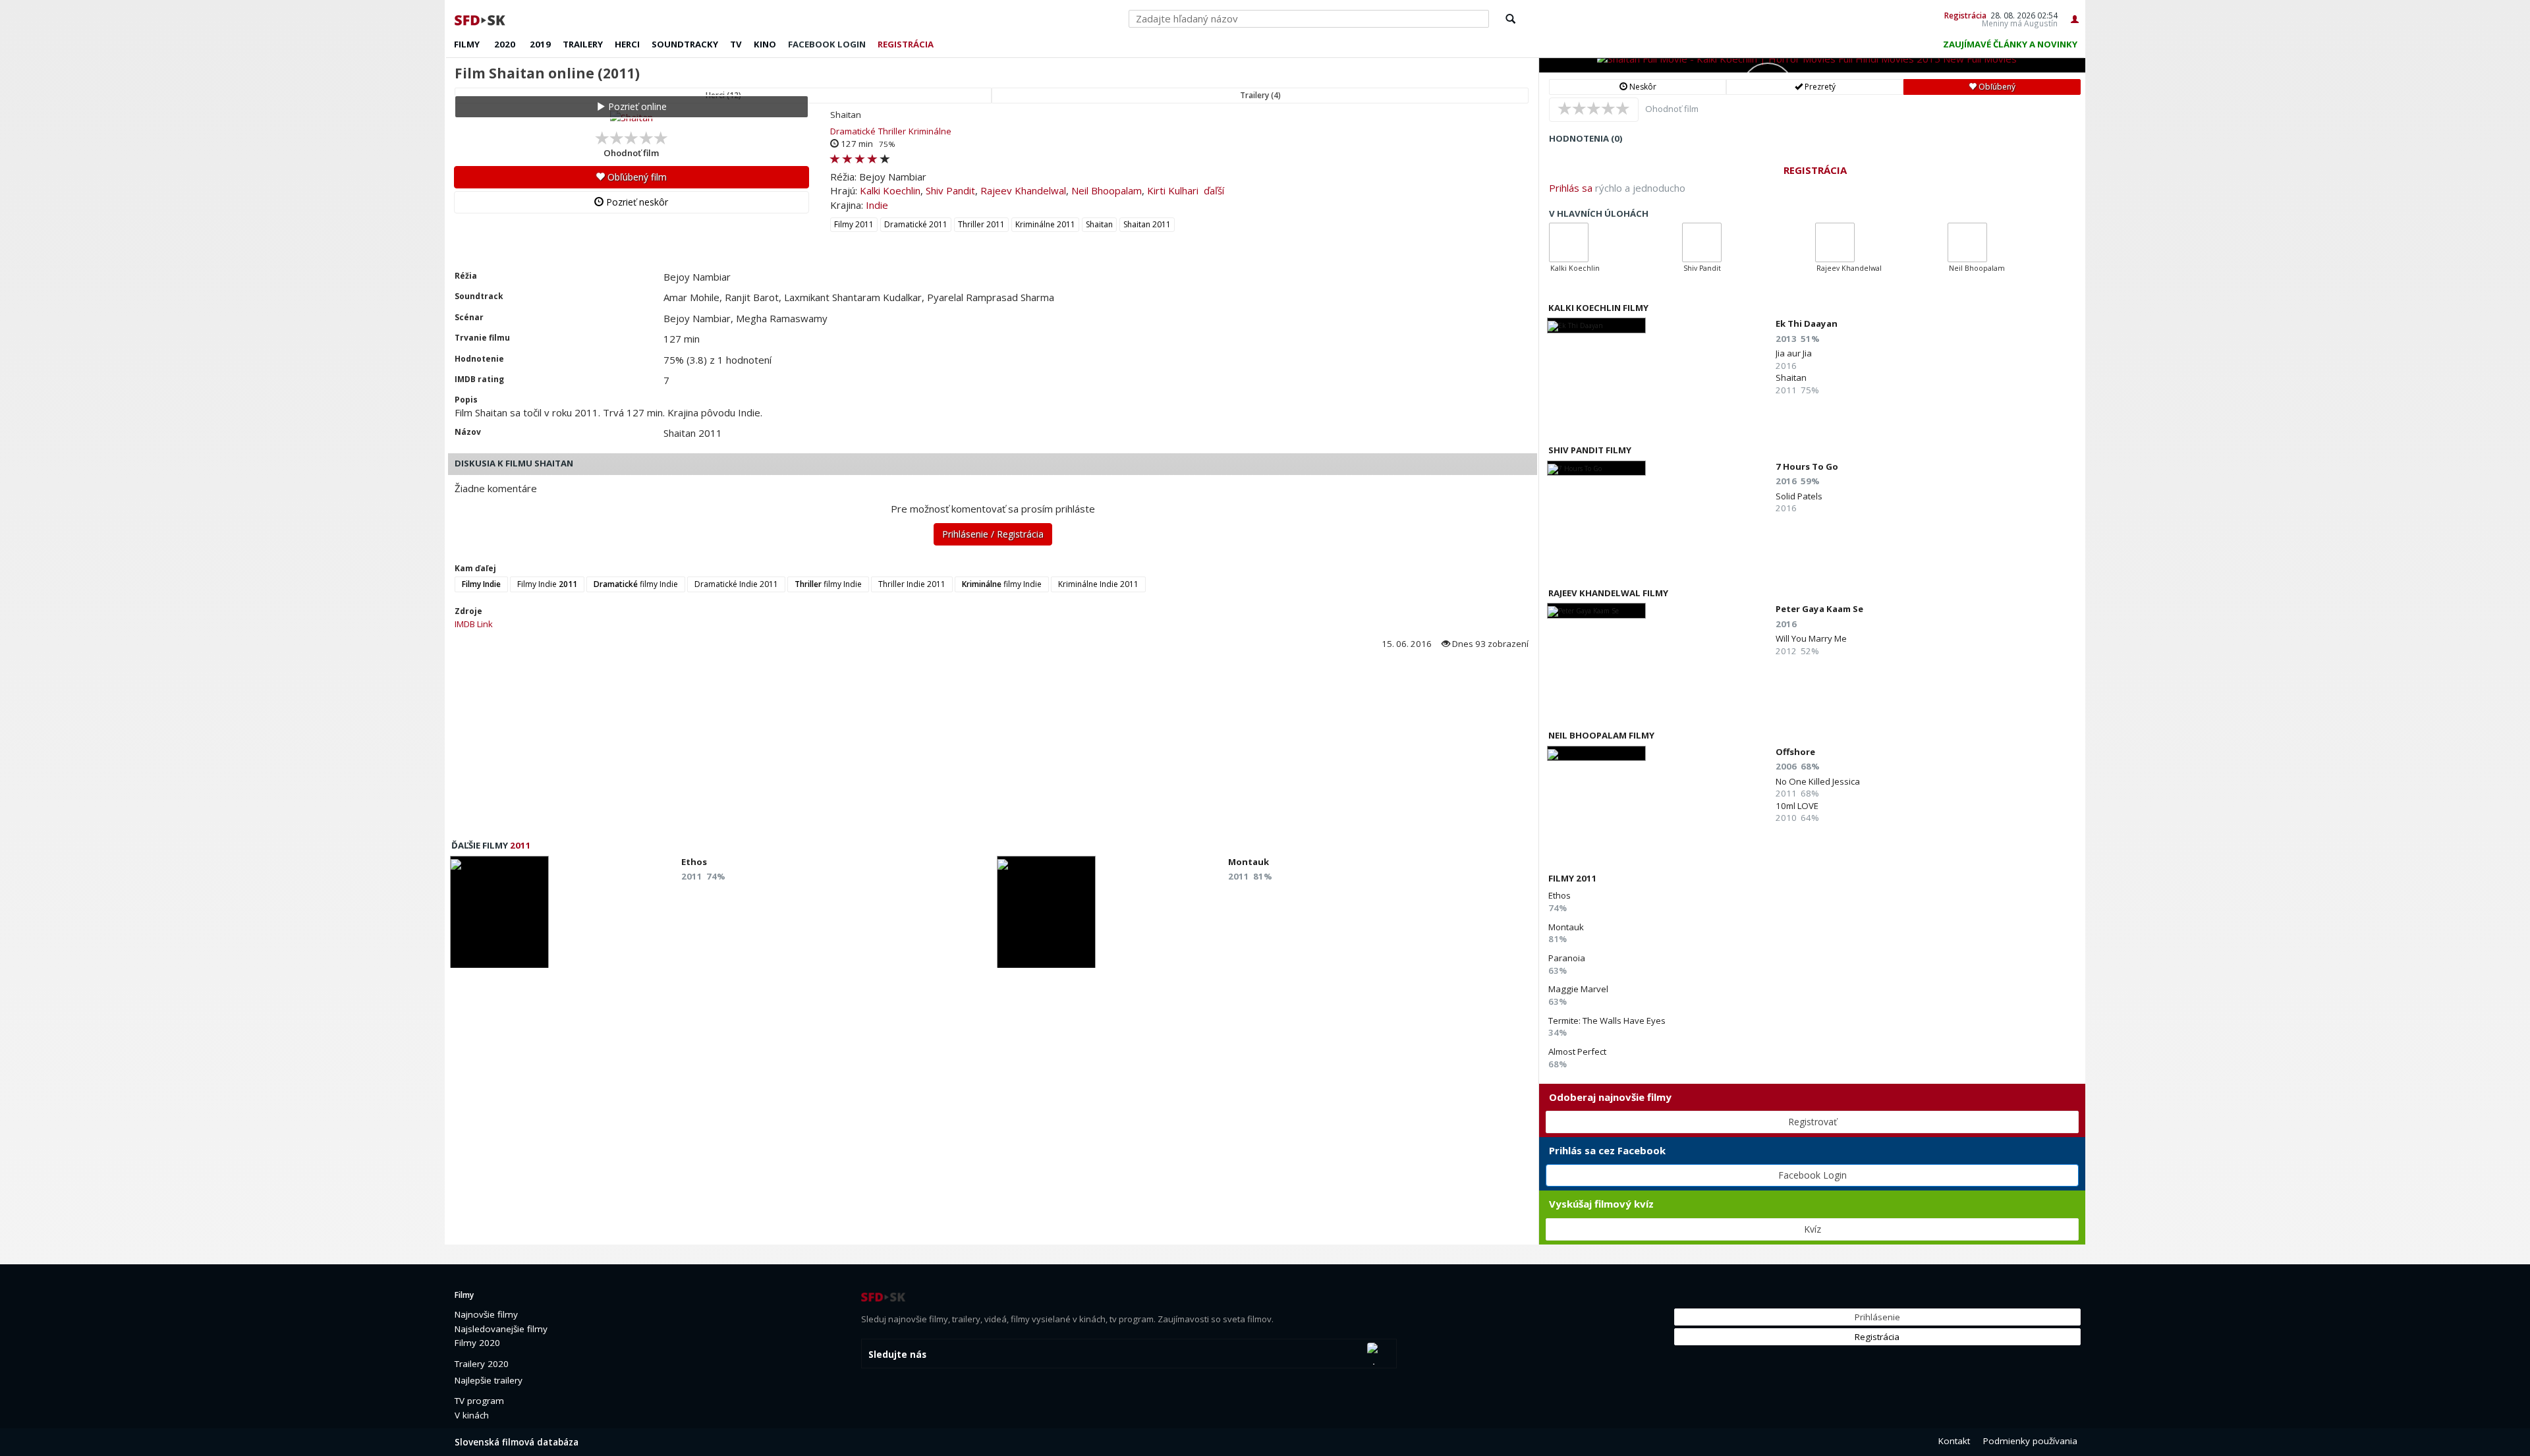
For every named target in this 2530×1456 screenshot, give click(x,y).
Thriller (892, 131)
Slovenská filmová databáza (517, 1442)
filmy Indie (636, 584)
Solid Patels (1799, 496)
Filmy (467, 44)
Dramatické (853, 131)
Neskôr (1642, 87)
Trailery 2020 (482, 1364)
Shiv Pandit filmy (1590, 450)
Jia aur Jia (1794, 353)
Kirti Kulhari (1173, 190)
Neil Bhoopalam (1107, 190)
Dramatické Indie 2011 (736, 584)
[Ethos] (499, 916)
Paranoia (1567, 958)
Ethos (1560, 895)
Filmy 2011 (854, 224)
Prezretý (1819, 87)
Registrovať (1813, 1122)
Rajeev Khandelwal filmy (1608, 593)
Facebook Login (1813, 1175)
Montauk (1566, 927)
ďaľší (1214, 190)
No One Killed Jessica (1818, 781)
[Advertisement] (840, 748)
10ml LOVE (1797, 806)
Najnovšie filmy (486, 1314)
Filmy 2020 (477, 1343)
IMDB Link (474, 624)
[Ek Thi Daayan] (1596, 325)
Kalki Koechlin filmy (1598, 308)
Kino (765, 44)
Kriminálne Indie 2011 (1098, 584)
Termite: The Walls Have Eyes (1607, 1021)
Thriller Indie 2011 (912, 584)
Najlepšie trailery (489, 1380)
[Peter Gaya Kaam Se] (1596, 610)
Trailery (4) (1260, 95)
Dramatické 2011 (916, 224)
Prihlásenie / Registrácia (993, 534)
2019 (540, 44)
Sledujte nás (897, 1355)
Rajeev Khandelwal (1023, 190)
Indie (877, 205)
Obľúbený (1996, 87)
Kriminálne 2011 (1045, 224)
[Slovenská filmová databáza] (481, 18)
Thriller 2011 (981, 224)
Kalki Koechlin (890, 190)
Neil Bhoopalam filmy (1601, 735)
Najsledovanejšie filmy (501, 1329)
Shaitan (1099, 224)
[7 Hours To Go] (1596, 468)
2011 (520, 845)
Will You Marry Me (1811, 638)
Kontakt (1954, 1441)
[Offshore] (1596, 753)
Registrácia (1965, 15)
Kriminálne (930, 131)
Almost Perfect (1577, 1051)
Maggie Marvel (1578, 989)
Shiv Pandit (950, 190)
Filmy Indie (547, 584)
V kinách (472, 1415)
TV (736, 44)
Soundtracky (685, 44)
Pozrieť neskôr (636, 202)
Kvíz (1813, 1229)
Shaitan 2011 (1147, 224)
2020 (505, 44)
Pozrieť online (636, 106)
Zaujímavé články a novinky (2010, 44)
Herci (627, 44)
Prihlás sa (1571, 188)
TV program (479, 1401)
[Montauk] (1046, 916)
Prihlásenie (1877, 1317)
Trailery (583, 44)
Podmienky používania (2030, 1441)
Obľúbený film (636, 177)
